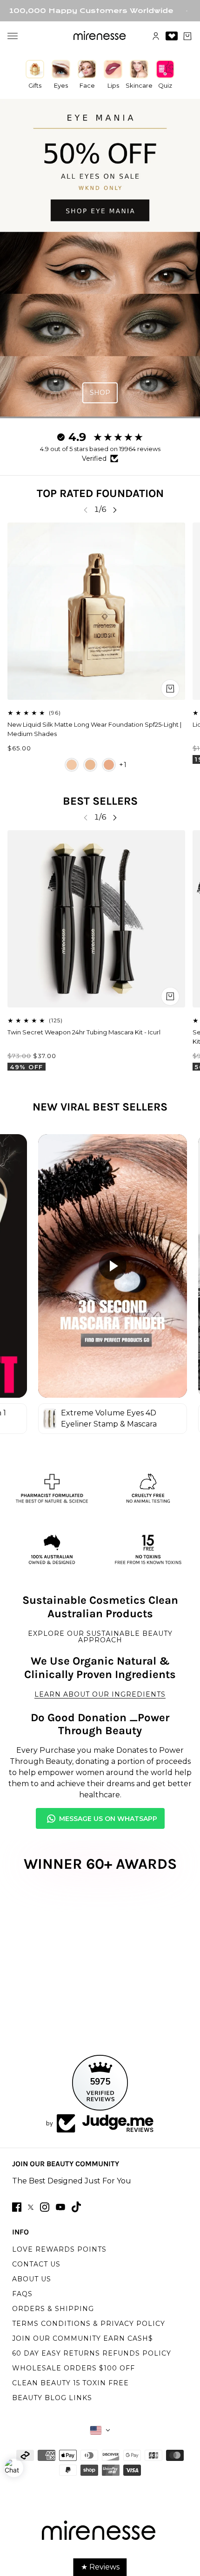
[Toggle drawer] (13, 36)
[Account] (156, 36)
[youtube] (60, 2207)
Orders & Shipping (53, 2309)
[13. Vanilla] (72, 765)
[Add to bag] (170, 996)
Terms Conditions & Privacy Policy (89, 2324)
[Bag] (187, 36)
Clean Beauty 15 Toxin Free (70, 2383)
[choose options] (170, 689)
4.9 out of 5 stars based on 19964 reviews (100, 449)
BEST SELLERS (100, 801)
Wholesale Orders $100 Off (73, 2368)
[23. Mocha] (109, 765)
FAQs (22, 2294)
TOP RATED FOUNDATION (100, 493)
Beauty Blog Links (52, 2398)
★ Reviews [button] (100, 2567)
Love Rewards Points (59, 2249)
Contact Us (36, 2264)
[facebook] (17, 2207)
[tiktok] (76, 2207)
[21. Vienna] (90, 765)
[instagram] (45, 2207)
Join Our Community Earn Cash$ (83, 2338)
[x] (31, 2207)
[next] (115, 510)
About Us (32, 2279)
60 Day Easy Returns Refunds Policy (92, 2353)
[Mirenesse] (100, 36)
